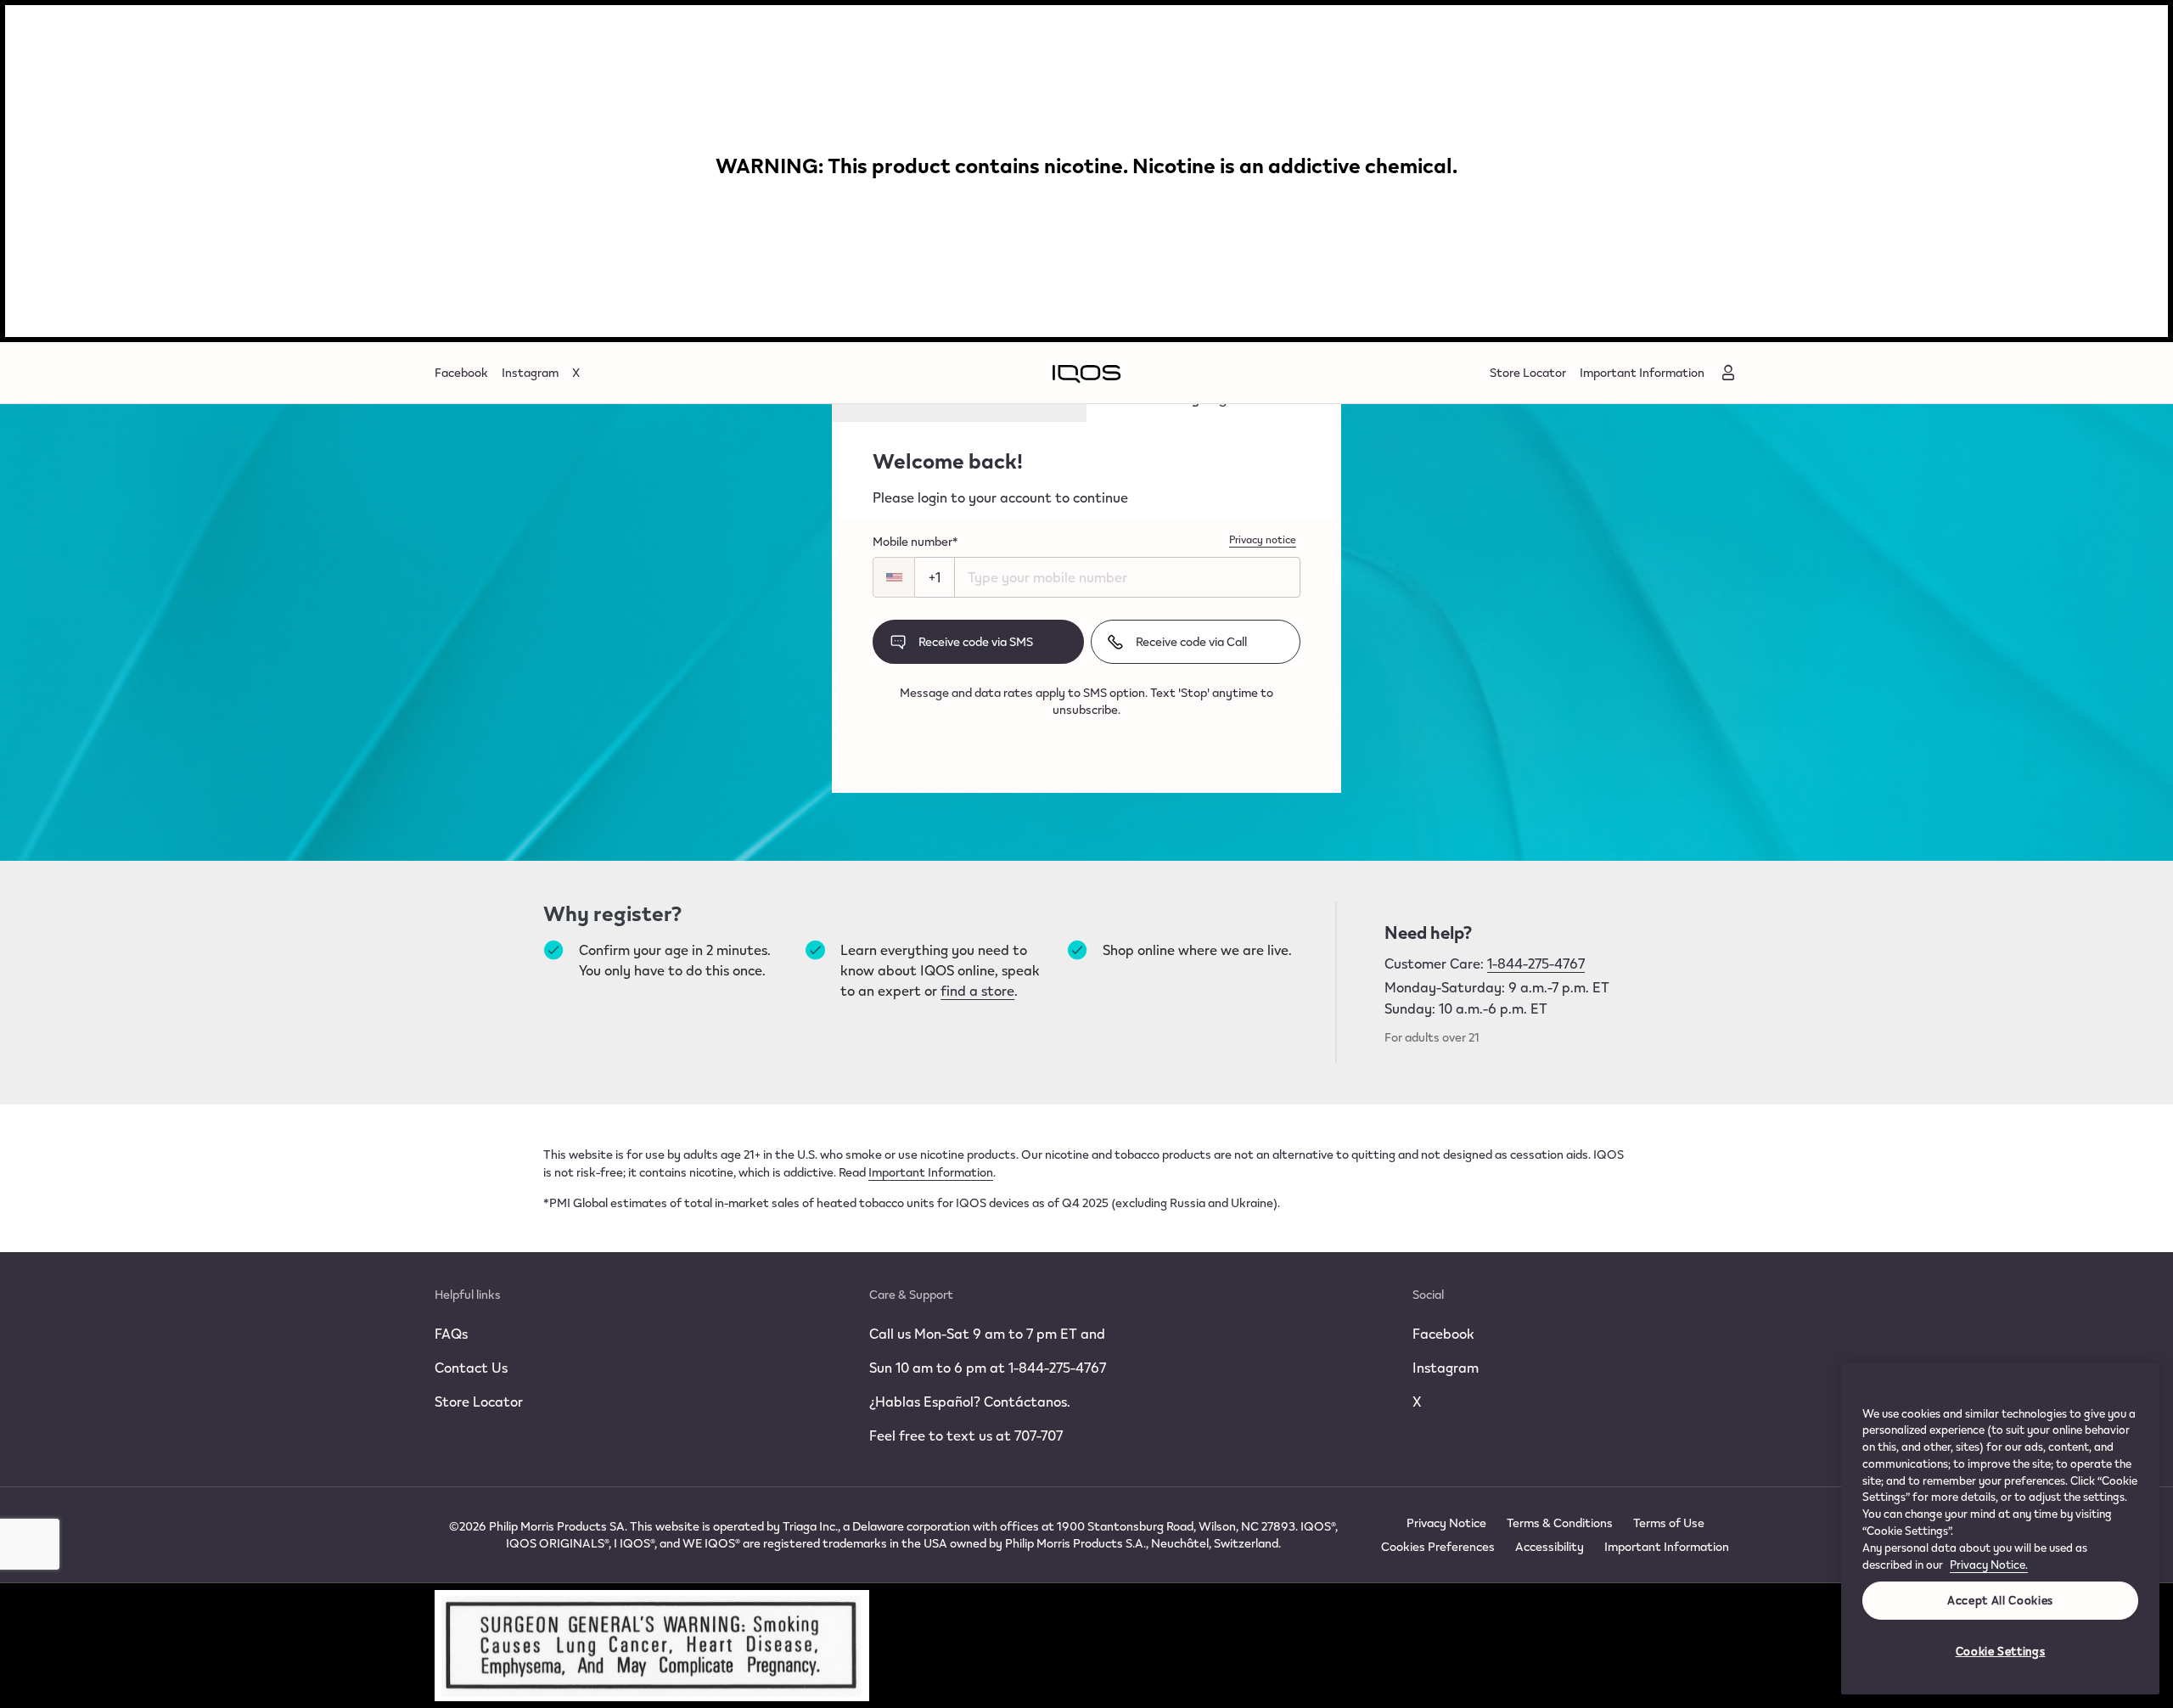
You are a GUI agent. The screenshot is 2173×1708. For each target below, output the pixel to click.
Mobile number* (915, 542)
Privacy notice (1263, 539)
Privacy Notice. (1989, 1565)
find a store (977, 990)
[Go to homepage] (1086, 373)
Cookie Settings (2001, 1651)
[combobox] (896, 577)
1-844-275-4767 (1536, 963)
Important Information (931, 1172)
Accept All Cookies (2000, 1600)
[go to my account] (1728, 373)
